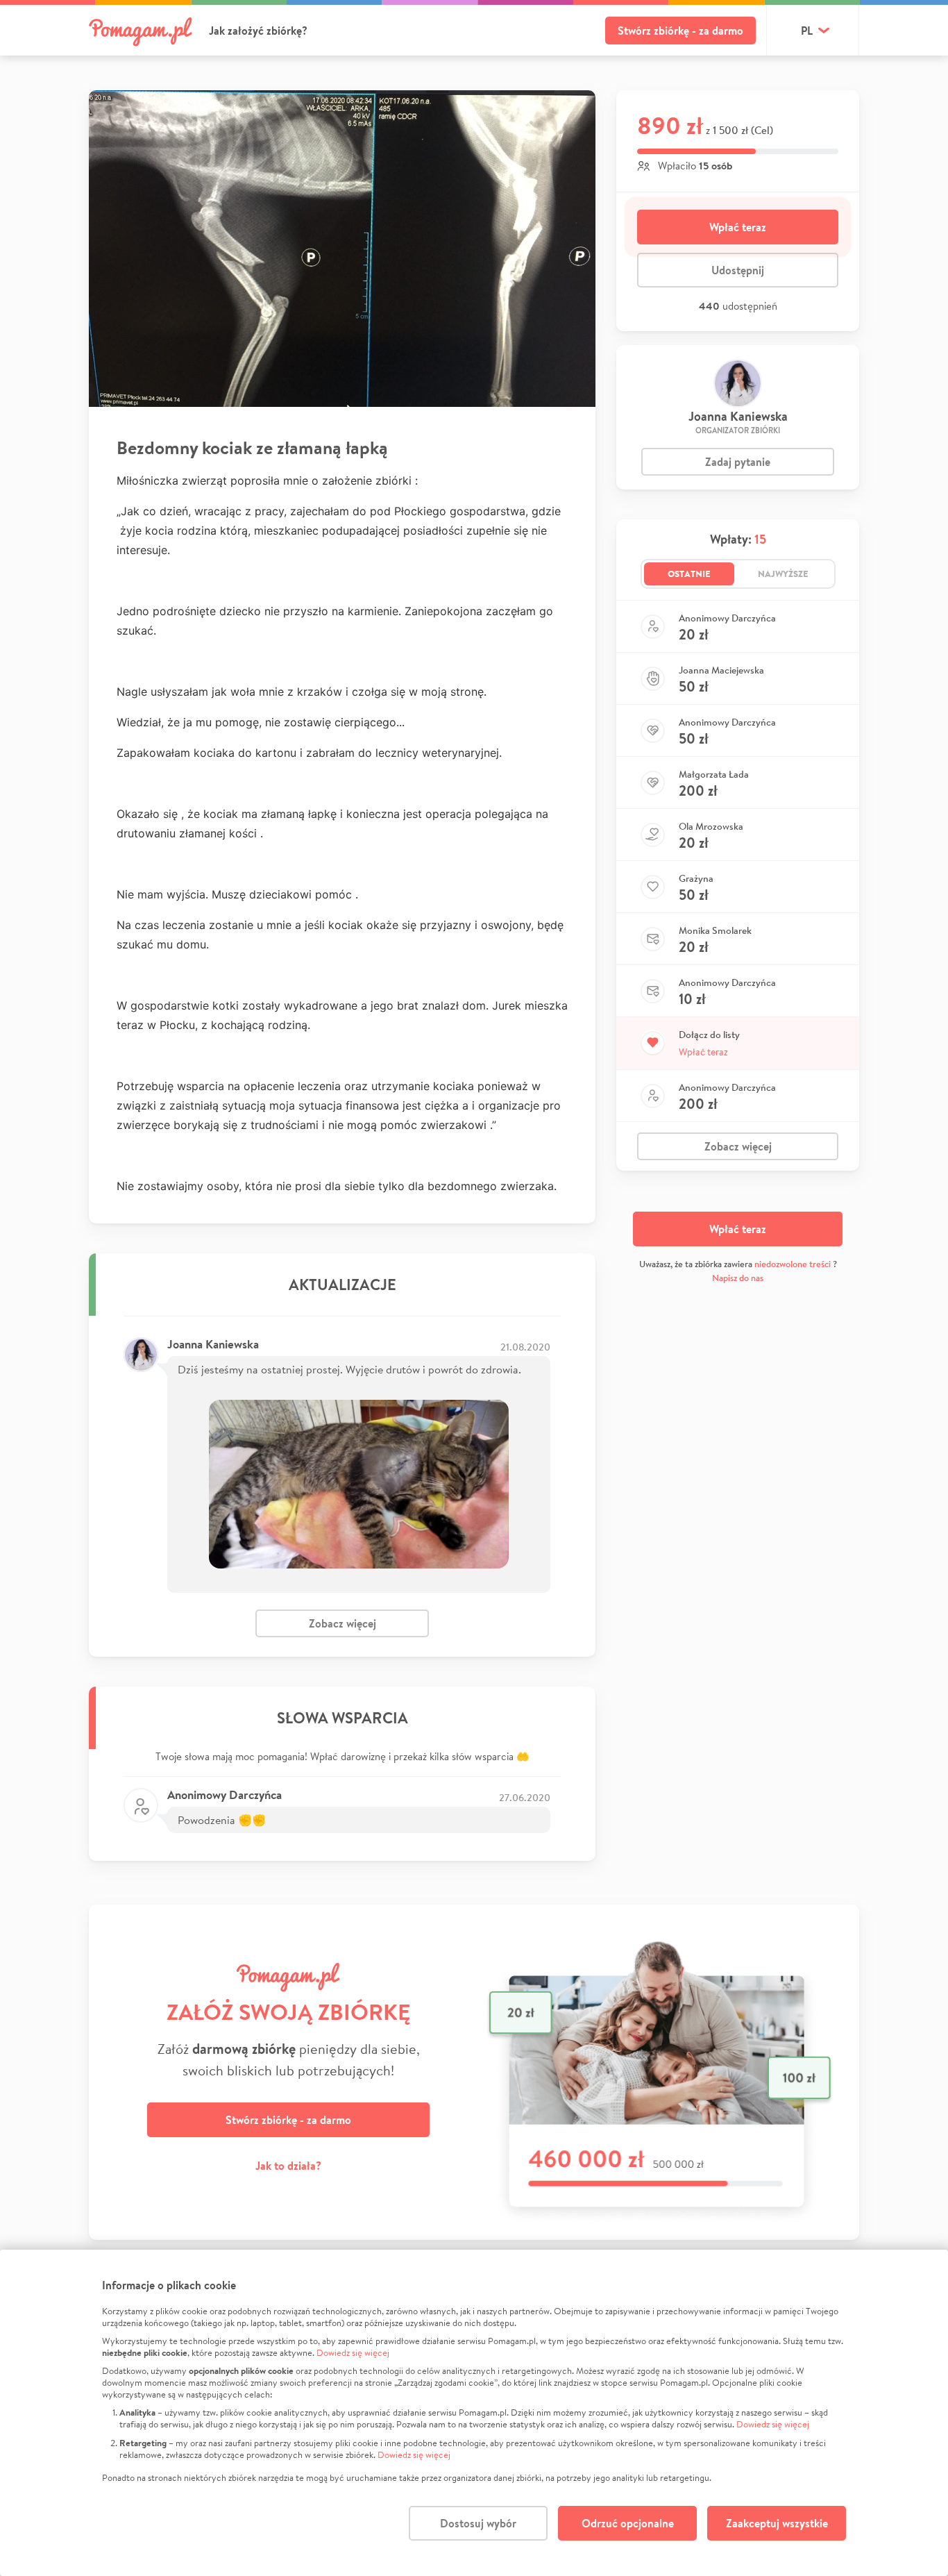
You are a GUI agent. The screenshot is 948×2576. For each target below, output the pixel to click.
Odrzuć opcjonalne (628, 2523)
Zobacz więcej (342, 1623)
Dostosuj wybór (478, 2523)
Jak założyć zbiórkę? (258, 31)
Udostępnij (738, 270)
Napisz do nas (738, 1278)
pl (807, 31)
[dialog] (474, 2413)
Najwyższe (783, 574)
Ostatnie (689, 574)
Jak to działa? (288, 2166)
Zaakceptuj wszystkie (777, 2523)
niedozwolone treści (793, 1264)
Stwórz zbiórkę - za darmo (680, 31)
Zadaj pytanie (738, 462)
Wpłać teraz (738, 227)
